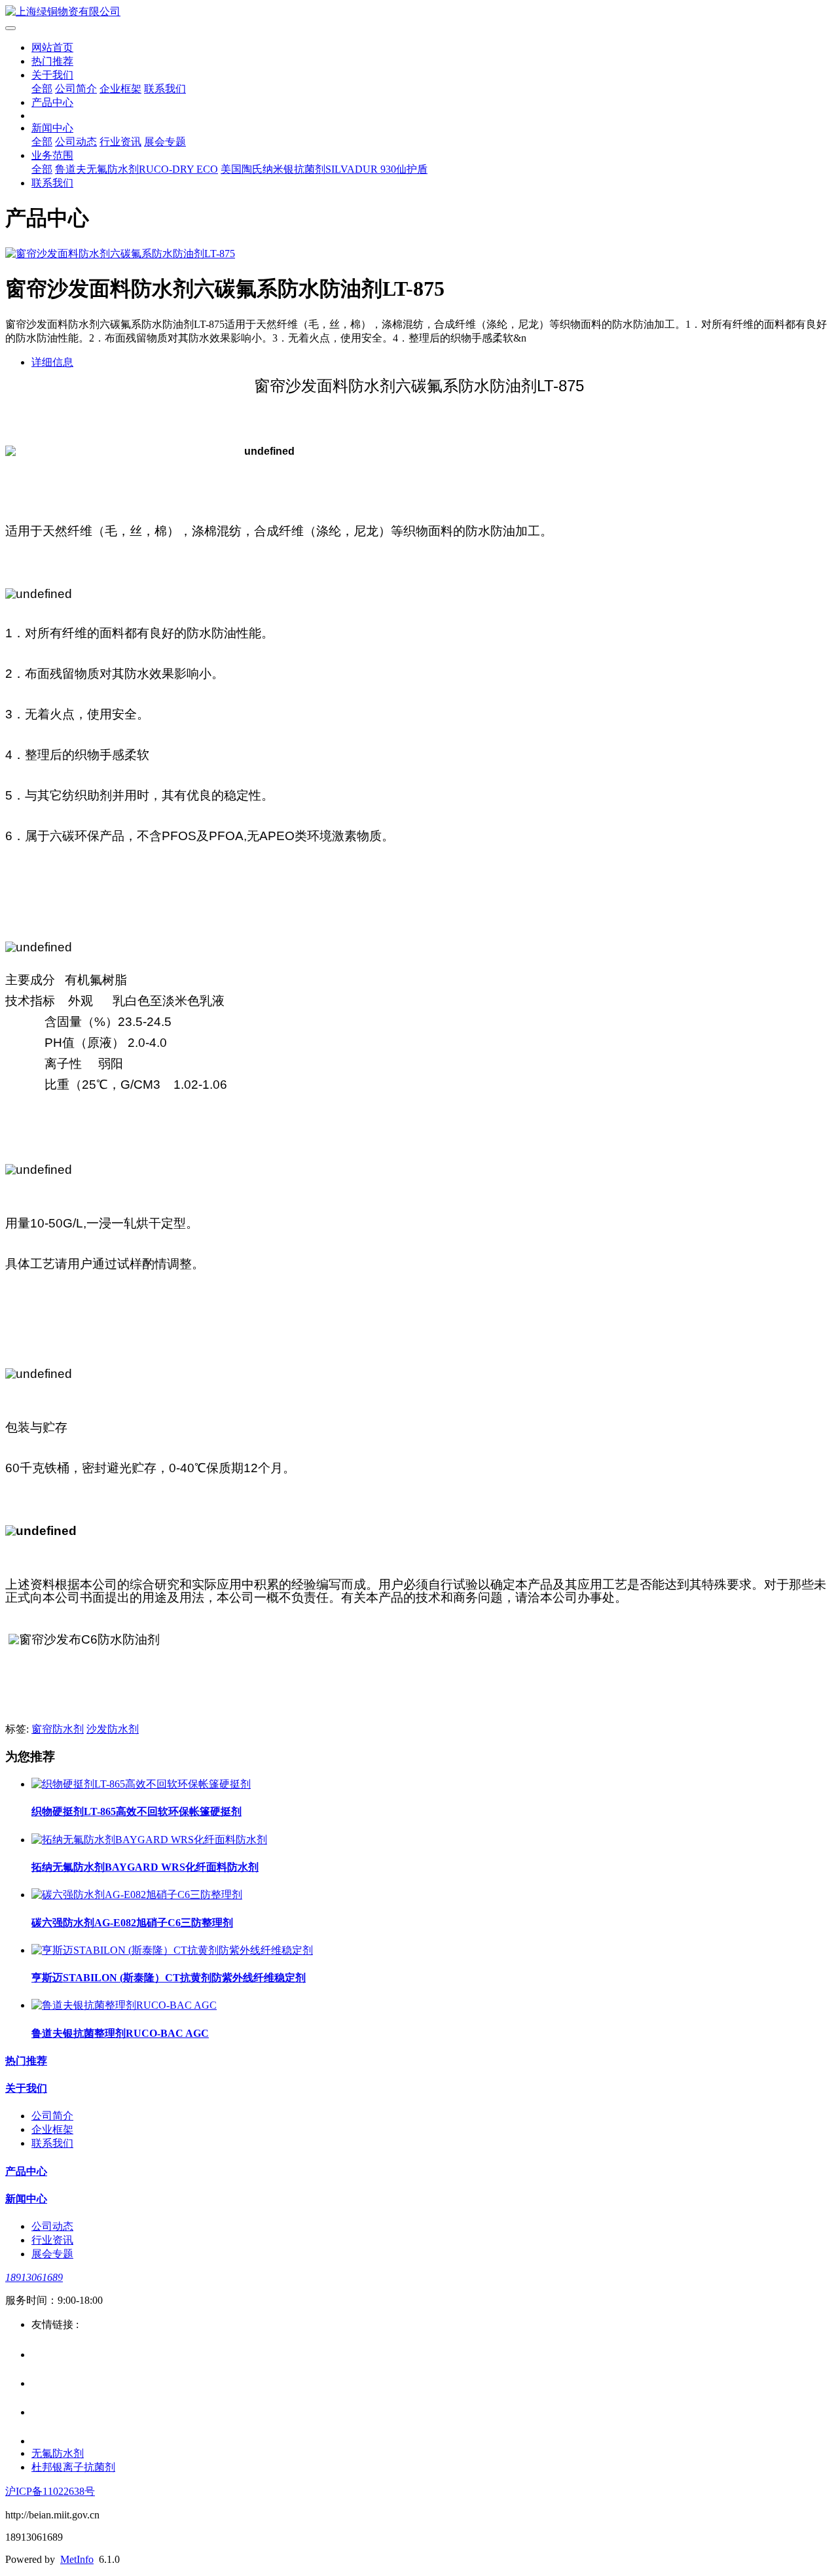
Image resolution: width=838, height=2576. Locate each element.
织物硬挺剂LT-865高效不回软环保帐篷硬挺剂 (137, 1811)
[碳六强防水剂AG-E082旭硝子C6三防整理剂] (137, 1895)
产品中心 (52, 102)
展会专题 (165, 142)
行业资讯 (120, 142)
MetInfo (77, 2559)
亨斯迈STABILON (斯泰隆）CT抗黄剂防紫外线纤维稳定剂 (169, 1978)
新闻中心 (52, 128)
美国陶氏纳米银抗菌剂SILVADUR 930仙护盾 (324, 169)
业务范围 (52, 155)
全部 (42, 89)
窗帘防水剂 (58, 1729)
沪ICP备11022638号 (50, 2491)
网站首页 (52, 47)
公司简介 (76, 89)
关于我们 (52, 75)
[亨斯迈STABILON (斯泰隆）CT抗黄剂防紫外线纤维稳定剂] (172, 1950)
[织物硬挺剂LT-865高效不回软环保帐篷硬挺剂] (141, 1784)
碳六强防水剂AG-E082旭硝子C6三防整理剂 (132, 1923)
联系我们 (165, 89)
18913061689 (34, 2277)
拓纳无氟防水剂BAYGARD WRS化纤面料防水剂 (145, 1867)
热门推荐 (52, 61)
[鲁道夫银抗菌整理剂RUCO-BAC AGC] (124, 2005)
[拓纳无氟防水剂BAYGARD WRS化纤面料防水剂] (149, 1840)
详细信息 (52, 362)
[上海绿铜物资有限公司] (419, 12)
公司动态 (76, 142)
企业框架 (120, 89)
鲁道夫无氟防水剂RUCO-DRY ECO (137, 169)
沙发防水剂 (113, 1729)
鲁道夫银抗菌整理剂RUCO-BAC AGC (120, 2033)
